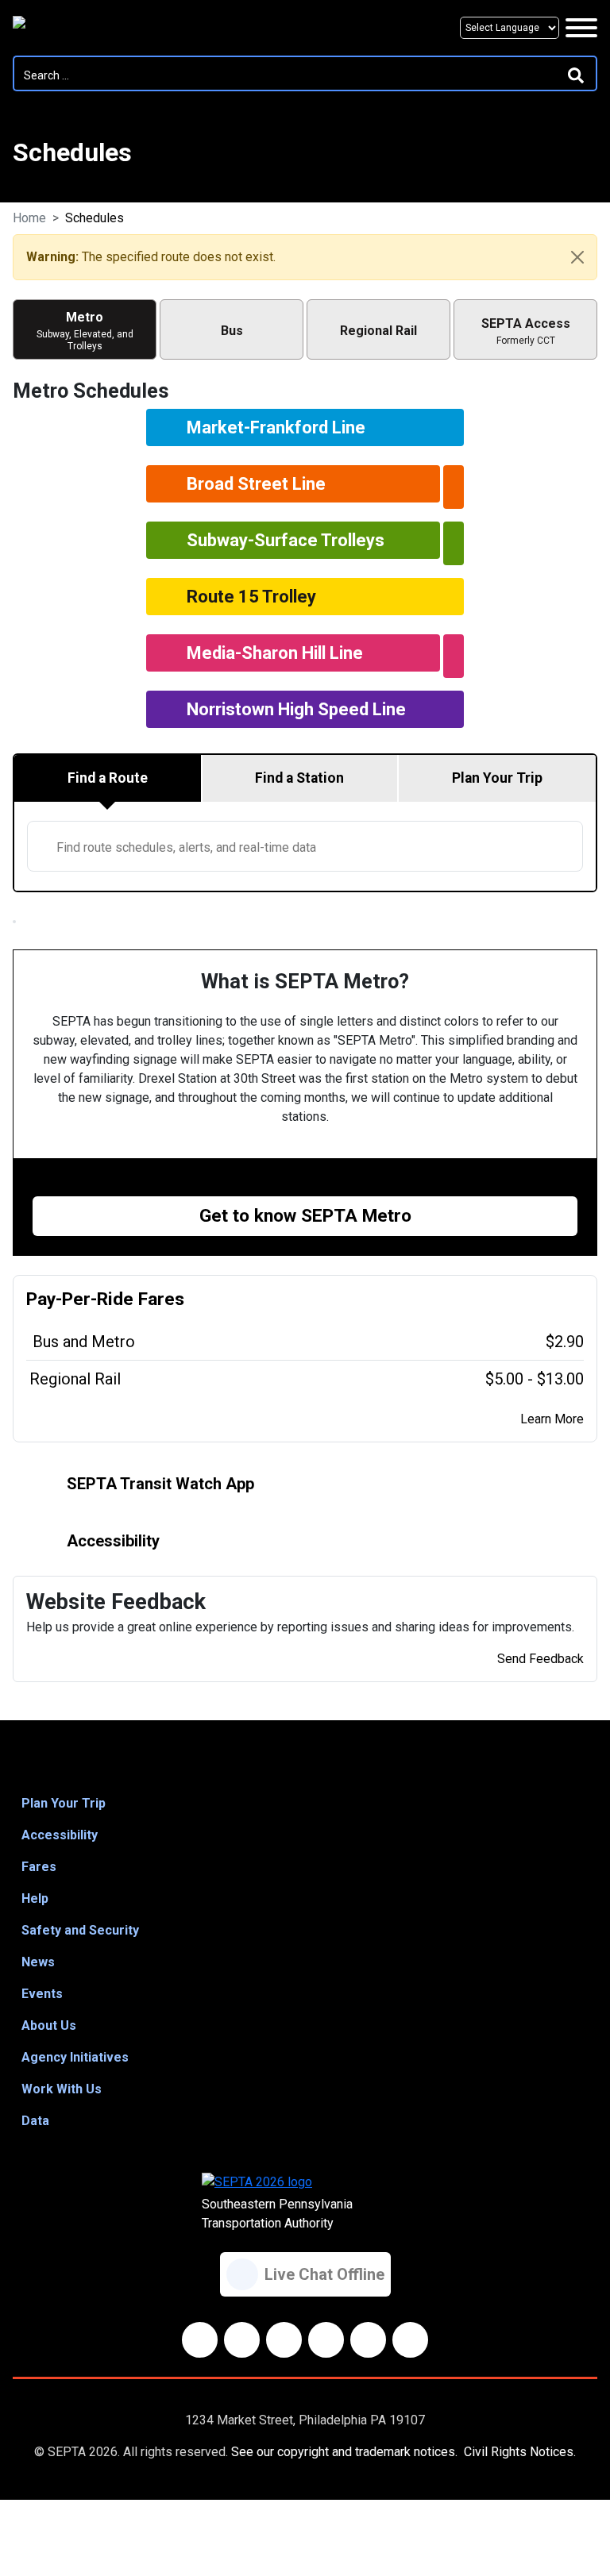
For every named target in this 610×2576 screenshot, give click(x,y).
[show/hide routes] (454, 487)
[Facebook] (200, 2340)
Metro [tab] (85, 331)
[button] (305, 1804)
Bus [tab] (232, 331)
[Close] (577, 257)
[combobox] (305, 846)
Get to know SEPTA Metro (305, 1216)
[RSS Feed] (410, 2340)
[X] (284, 2340)
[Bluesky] (242, 2340)
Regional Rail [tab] (378, 331)
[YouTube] (326, 2340)
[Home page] (87, 28)
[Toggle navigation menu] (581, 28)
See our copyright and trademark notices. (344, 2452)
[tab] (108, 778)
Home (29, 218)
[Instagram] (368, 2340)
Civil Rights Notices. (520, 2452)
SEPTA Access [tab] (526, 331)
